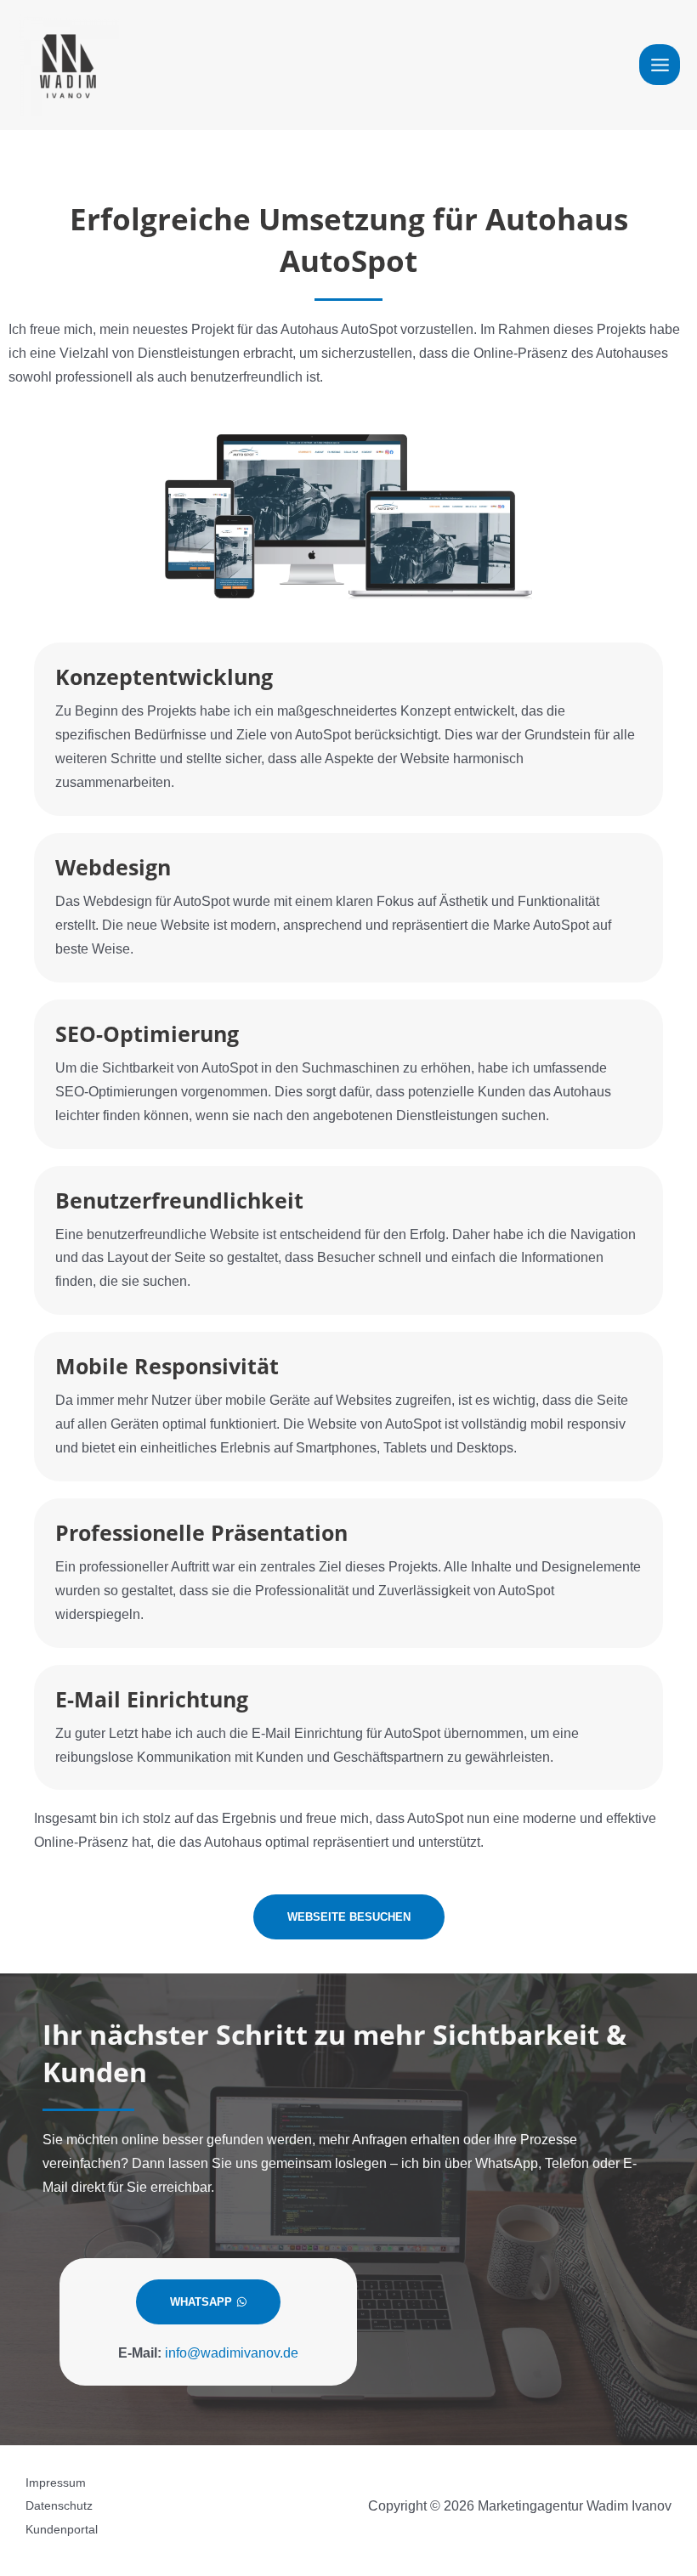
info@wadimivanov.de (232, 2352)
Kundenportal (62, 2530)
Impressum (56, 2483)
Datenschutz (59, 2506)
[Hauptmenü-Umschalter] (660, 65)
